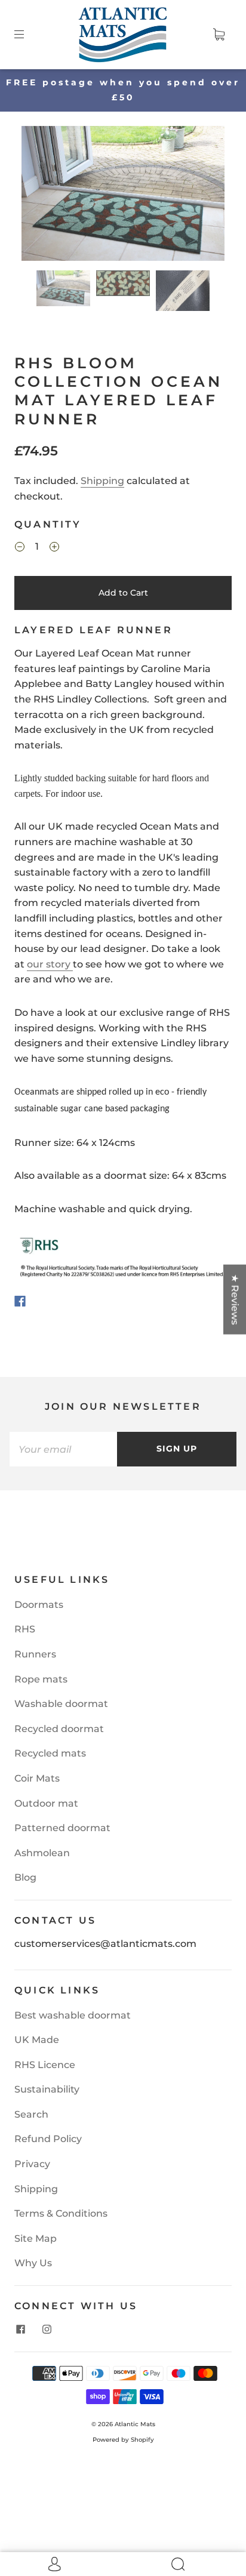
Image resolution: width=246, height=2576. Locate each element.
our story (50, 964)
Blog (25, 1877)
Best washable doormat (73, 2015)
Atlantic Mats (135, 2424)
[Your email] (63, 1449)
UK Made (37, 2040)
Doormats (39, 1605)
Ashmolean (42, 1853)
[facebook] (20, 2329)
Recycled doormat (59, 1729)
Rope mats (41, 1679)
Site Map (36, 2238)
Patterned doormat (62, 1828)
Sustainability (47, 2089)
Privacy (32, 2164)
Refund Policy (48, 2139)
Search (31, 2114)
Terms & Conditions (61, 2213)
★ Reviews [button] (235, 1300)
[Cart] (219, 35)
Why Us (33, 2263)
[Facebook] (20, 1301)
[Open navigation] (27, 35)
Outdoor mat (46, 1803)
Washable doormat (61, 1704)
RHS (25, 1629)
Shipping (102, 481)
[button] (42, 196)
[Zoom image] (123, 196)
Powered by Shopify (123, 2440)
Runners (35, 1654)
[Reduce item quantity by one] (20, 549)
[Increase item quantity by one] (54, 549)
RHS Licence (45, 2065)
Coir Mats (37, 1778)
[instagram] (47, 2329)
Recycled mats (50, 1753)
